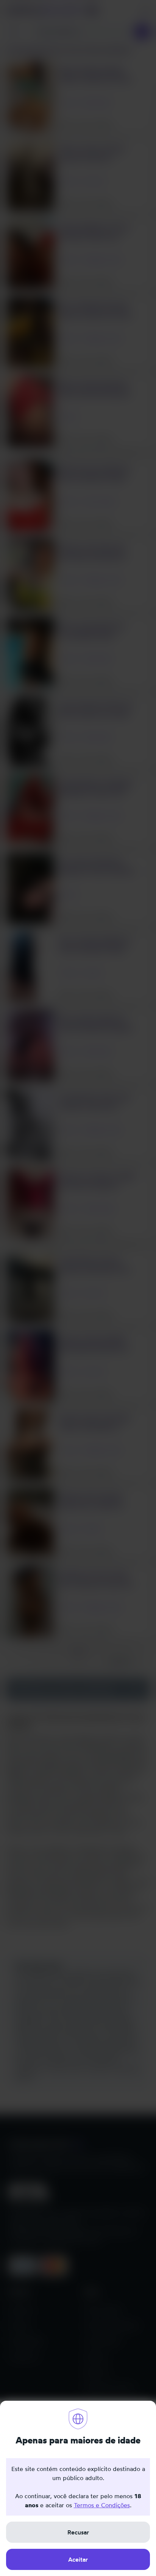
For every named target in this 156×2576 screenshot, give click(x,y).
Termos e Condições (102, 2505)
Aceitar (78, 2559)
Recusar (78, 2532)
